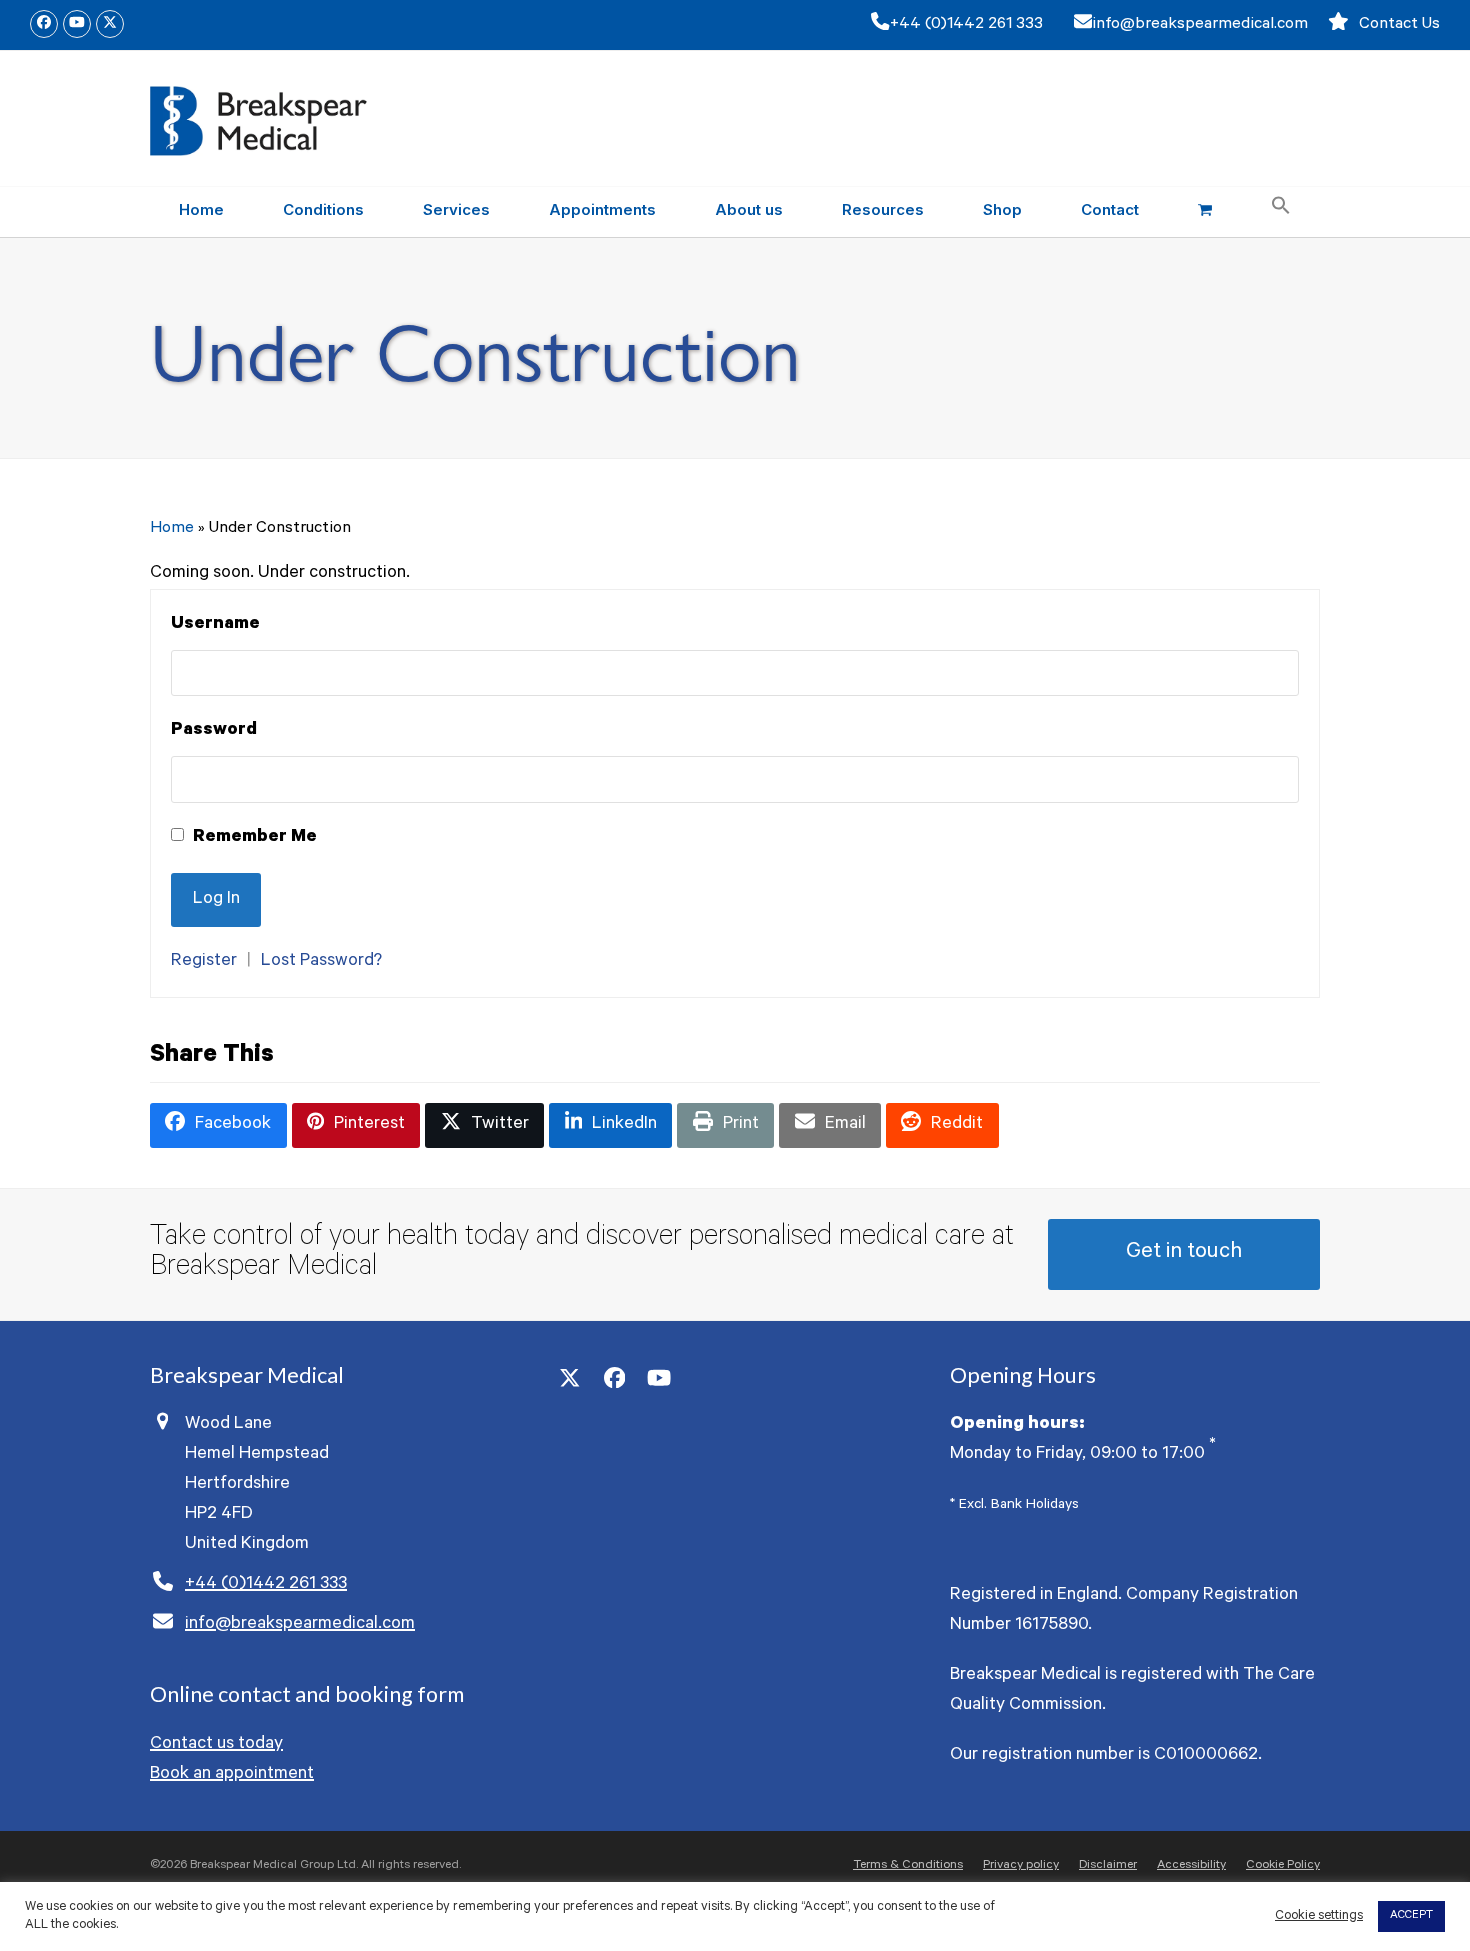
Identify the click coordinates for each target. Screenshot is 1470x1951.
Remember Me (253, 838)
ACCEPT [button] (1411, 1916)
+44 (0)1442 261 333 (966, 25)
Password (214, 731)
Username (215, 625)
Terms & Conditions (908, 1866)
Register (204, 962)
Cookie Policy (1283, 1866)
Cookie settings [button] (1319, 1916)
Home (172, 529)
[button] (1204, 212)
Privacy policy (1021, 1866)
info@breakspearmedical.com (1200, 25)
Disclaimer (1108, 1866)
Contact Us (1399, 25)
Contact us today (216, 1745)
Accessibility (1191, 1866)
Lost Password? (321, 962)
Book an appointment (232, 1775)
